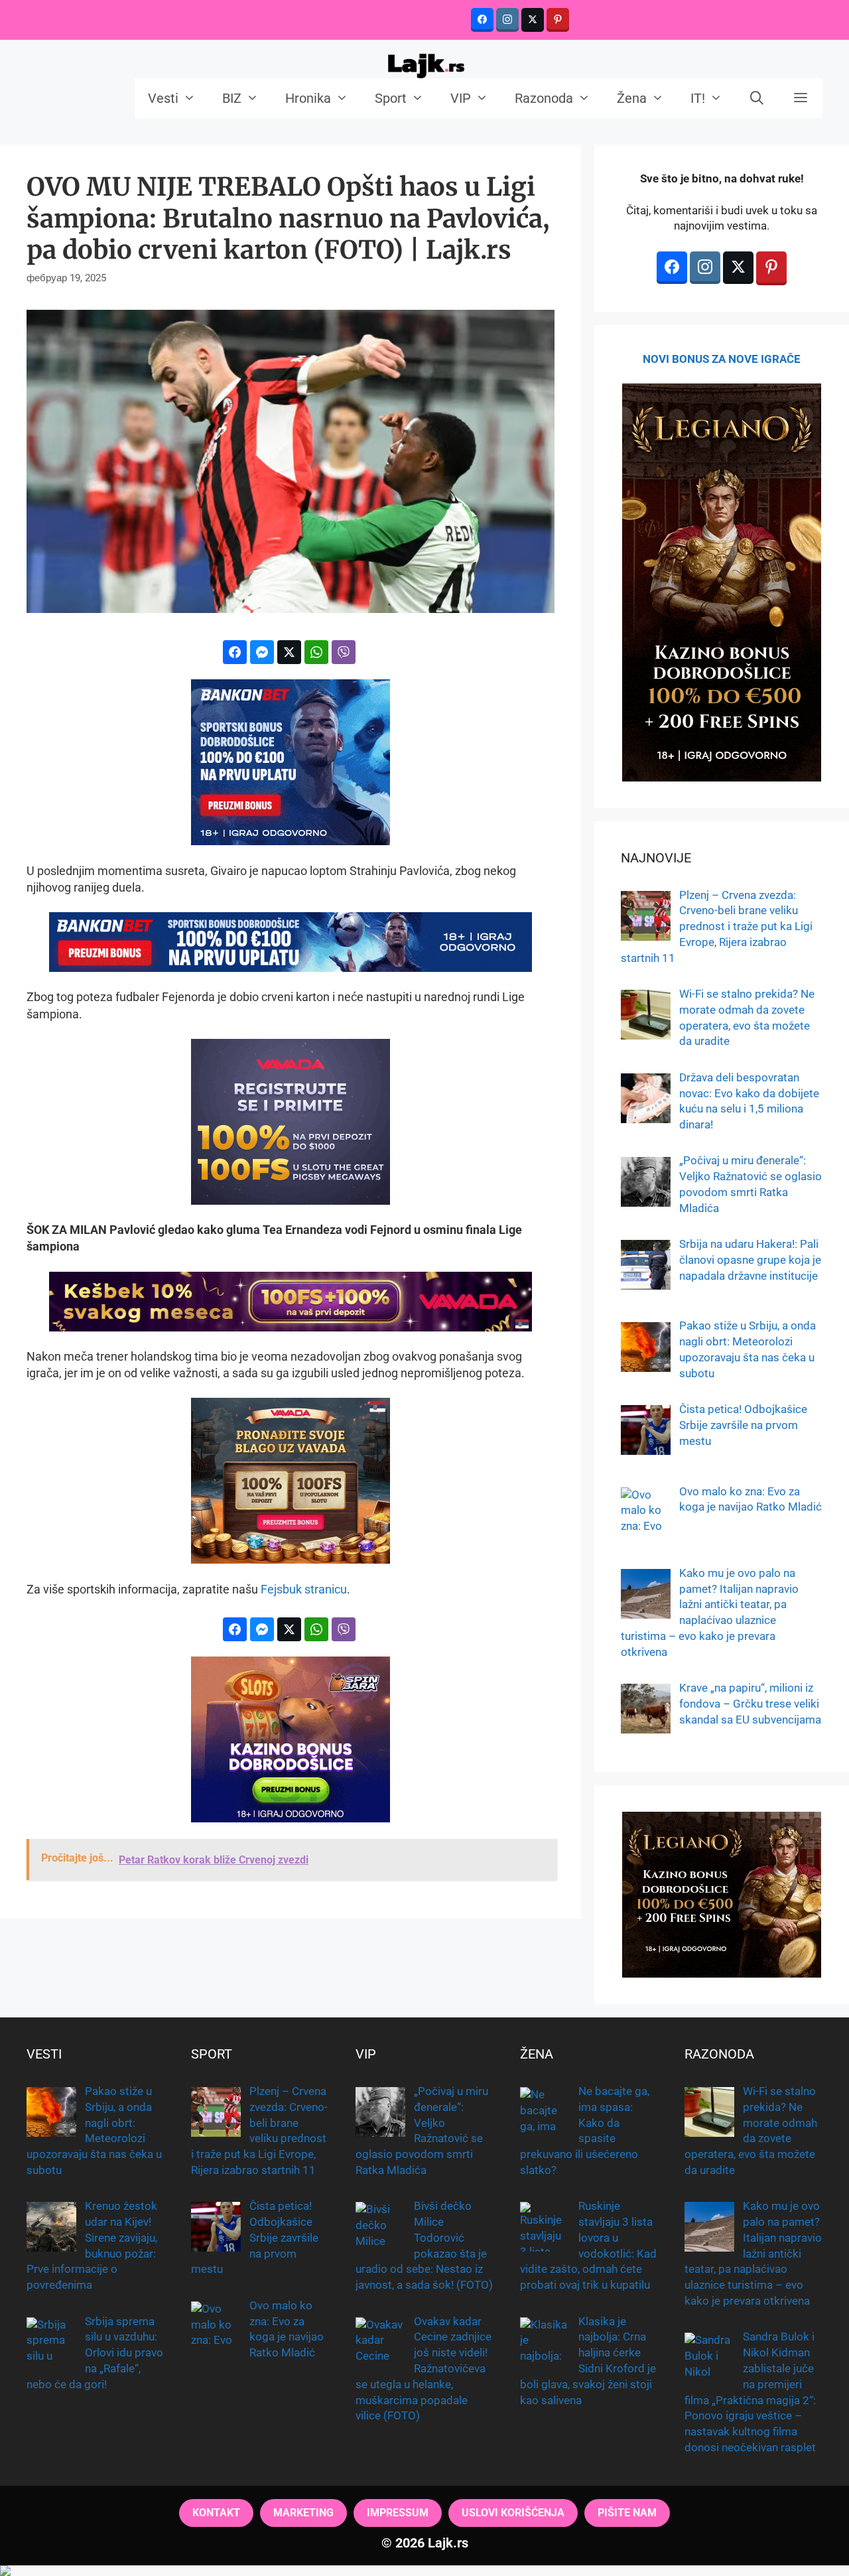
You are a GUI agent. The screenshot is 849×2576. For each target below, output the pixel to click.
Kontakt (216, 2513)
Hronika (308, 98)
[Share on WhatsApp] (316, 652)
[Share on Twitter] (289, 652)
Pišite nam (627, 2513)
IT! (698, 98)
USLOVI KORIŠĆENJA (513, 2513)
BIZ (232, 98)
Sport (391, 98)
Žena (632, 98)
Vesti (163, 98)
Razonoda (544, 98)
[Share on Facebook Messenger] (262, 652)
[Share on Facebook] (235, 652)
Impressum (398, 2513)
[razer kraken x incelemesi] (424, 2571)
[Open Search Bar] (757, 98)
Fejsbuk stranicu (304, 1589)
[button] (801, 98)
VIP (461, 98)
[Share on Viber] (344, 652)
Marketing (303, 2513)
